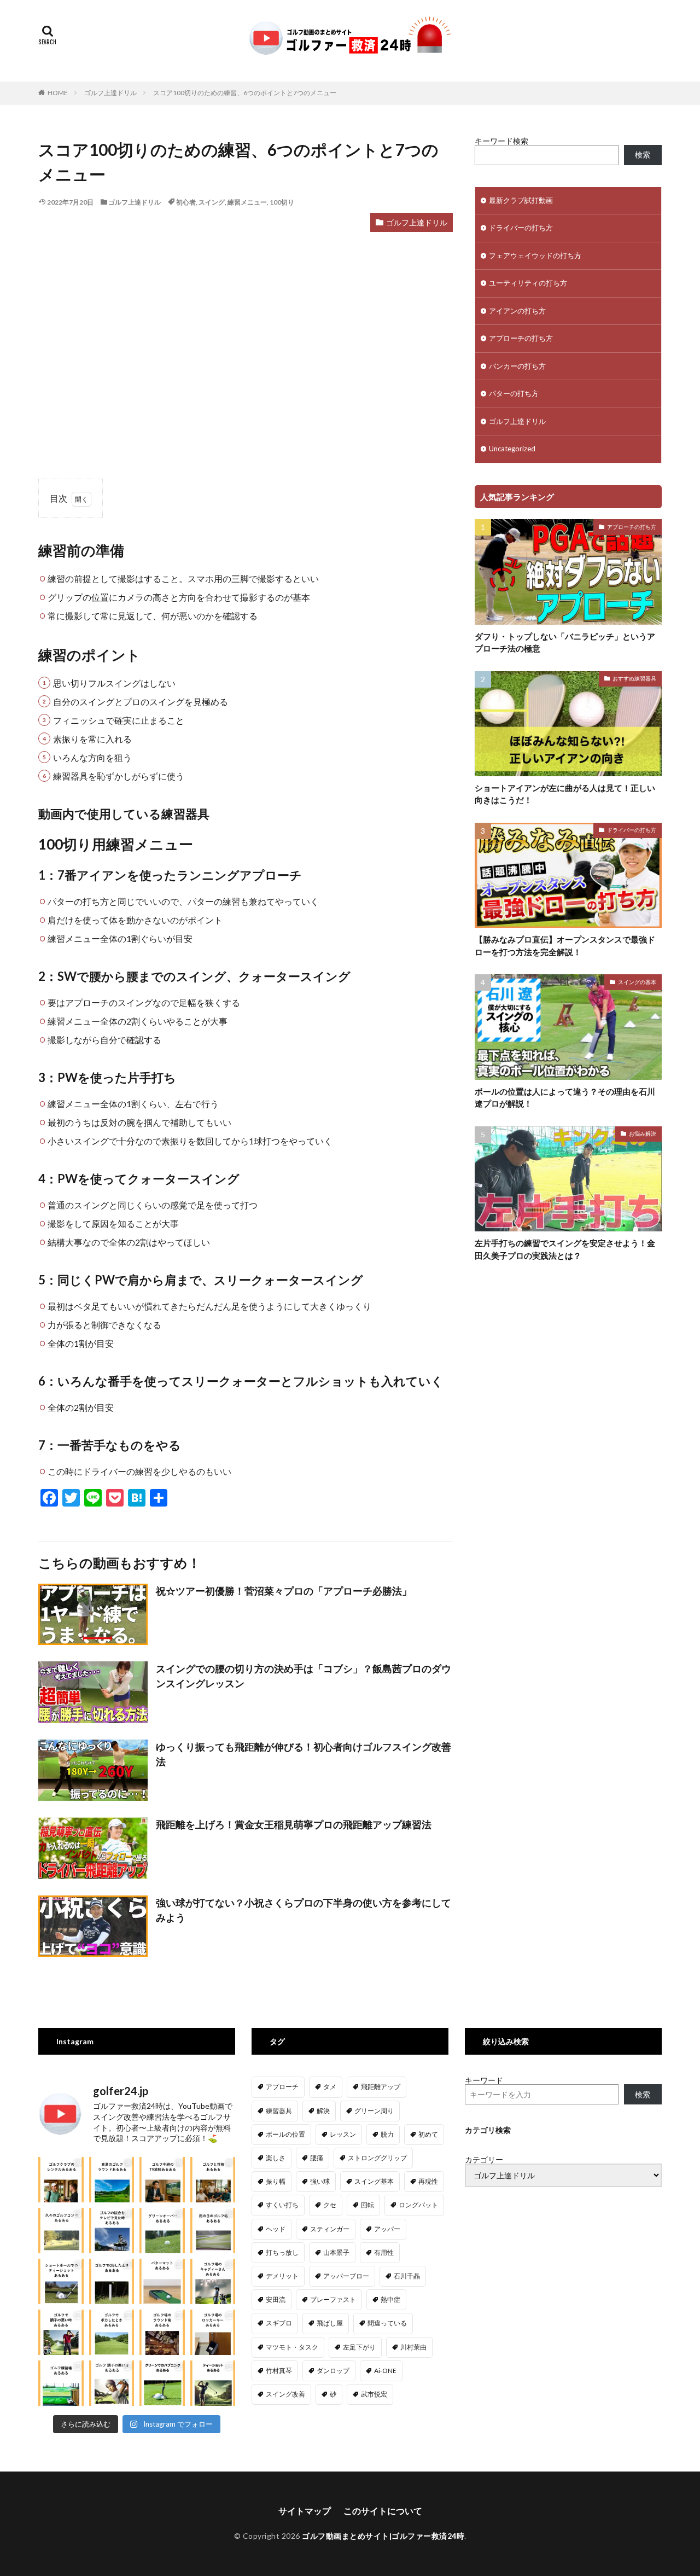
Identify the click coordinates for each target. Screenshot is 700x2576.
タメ (330, 2087)
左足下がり (359, 2347)
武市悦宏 (374, 2394)
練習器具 (279, 2111)
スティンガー (330, 2229)
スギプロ (279, 2323)
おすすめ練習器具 (634, 678)
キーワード (484, 2080)
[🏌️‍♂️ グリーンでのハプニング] (162, 2383)
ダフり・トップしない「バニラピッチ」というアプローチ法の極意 (565, 642)
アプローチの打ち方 (521, 338)
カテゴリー (484, 2160)
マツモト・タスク (292, 2347)
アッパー (387, 2229)
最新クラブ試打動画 (521, 200)
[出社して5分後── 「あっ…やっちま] (162, 2180)
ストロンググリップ (377, 2158)
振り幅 (276, 2181)
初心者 (186, 202)
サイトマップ (305, 2511)
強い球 (320, 2181)
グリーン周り (374, 2111)
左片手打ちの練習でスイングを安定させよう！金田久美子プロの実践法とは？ (565, 1249)
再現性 (428, 2181)
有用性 (384, 2252)
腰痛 (317, 2158)
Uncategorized (512, 449)
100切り (282, 202)
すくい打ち (282, 2205)
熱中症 (390, 2299)
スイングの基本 (637, 982)
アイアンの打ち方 (517, 311)
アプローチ (282, 2087)
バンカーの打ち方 (517, 366)
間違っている (387, 2323)
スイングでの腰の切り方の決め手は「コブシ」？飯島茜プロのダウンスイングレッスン (304, 1676)
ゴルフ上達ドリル (110, 93)
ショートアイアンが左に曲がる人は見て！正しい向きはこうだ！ (565, 794)
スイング (212, 202)
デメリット (282, 2276)
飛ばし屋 (330, 2323)
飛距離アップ (381, 2087)
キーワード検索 (501, 141)
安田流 (276, 2299)
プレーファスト (333, 2299)
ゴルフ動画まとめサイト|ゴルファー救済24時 (383, 2536)
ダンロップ (333, 2371)
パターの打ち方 (514, 393)
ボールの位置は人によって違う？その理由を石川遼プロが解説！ (565, 1098)
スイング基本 (374, 2181)
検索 (643, 155)
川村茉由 (413, 2347)
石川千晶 (407, 2276)
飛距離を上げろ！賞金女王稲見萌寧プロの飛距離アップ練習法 (294, 1824)
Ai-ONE (385, 2371)
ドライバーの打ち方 (521, 228)
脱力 (387, 2134)
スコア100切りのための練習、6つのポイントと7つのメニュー (245, 93)
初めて (428, 2134)
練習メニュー (247, 202)
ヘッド (276, 2229)
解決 (323, 2111)
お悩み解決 (643, 1133)
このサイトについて (383, 2511)
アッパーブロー (346, 2276)
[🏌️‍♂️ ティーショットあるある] (213, 2383)
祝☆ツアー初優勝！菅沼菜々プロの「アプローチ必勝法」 (284, 1591)
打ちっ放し (282, 2252)
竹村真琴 (279, 2371)
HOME (58, 93)
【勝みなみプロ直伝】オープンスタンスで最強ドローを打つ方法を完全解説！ (565, 946)
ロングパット (418, 2205)
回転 (367, 2205)
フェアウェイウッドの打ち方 (535, 255)
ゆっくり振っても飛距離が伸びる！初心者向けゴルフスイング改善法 (304, 1754)
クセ (330, 2205)
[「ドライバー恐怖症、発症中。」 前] (112, 2281)
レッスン (343, 2134)
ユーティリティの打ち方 (528, 283)
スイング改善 (285, 2394)
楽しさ (276, 2158)
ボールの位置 (285, 2134)
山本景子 (336, 2252)
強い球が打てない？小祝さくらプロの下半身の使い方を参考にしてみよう (304, 1910)
